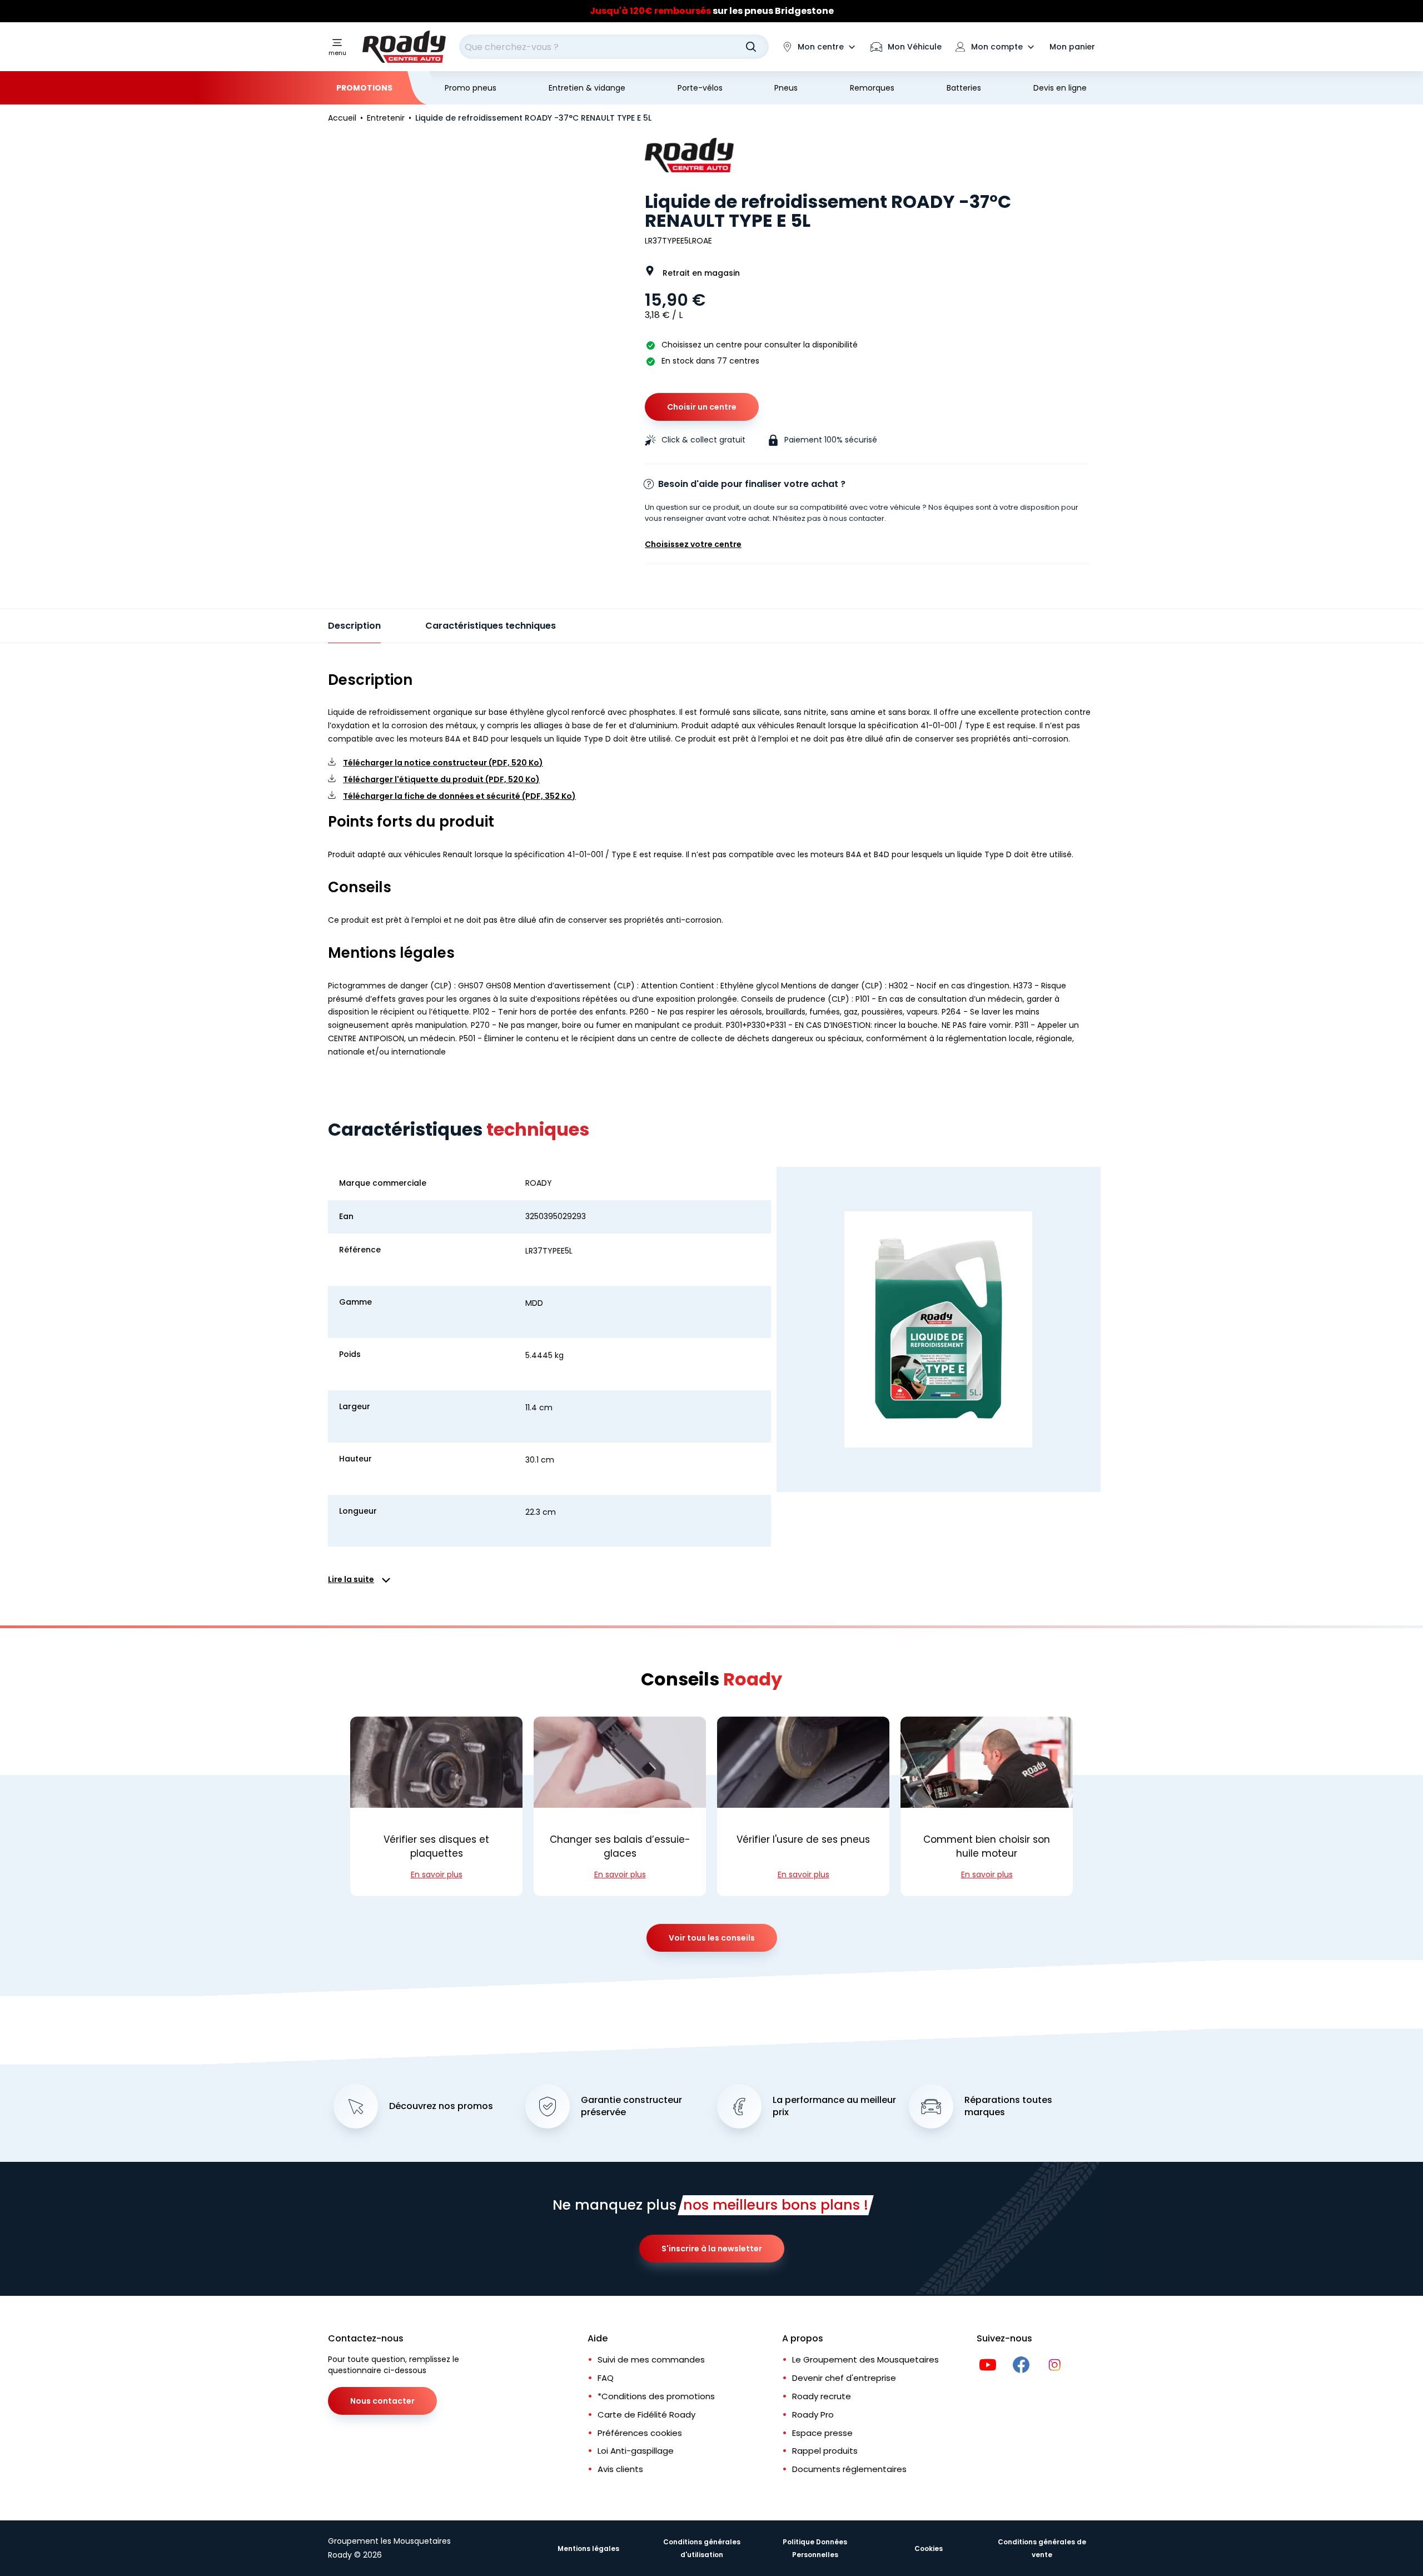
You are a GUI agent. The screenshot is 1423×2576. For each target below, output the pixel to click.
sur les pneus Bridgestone (712, 11)
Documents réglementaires (849, 2469)
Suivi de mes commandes (651, 2359)
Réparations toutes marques (1008, 2107)
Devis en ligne (1060, 88)
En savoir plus (437, 1874)
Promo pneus (471, 88)
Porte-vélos (700, 88)
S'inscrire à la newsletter (712, 2249)
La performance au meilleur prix (834, 2107)
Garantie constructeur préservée (631, 2107)
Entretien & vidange (587, 88)
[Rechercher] (751, 47)
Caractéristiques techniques (491, 626)
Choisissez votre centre (693, 544)
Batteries (964, 88)
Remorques (872, 88)
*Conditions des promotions (656, 2396)
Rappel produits (825, 2451)
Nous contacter (382, 2401)
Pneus (786, 88)
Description (354, 626)
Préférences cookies (640, 2433)
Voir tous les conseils (712, 1938)
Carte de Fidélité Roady (646, 2415)
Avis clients (620, 2469)
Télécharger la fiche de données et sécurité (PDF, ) (459, 796)
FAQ (606, 2378)
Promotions (364, 88)
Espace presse (822, 2433)
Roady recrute (822, 2396)
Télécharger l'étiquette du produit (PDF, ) (441, 779)
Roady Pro (813, 2415)
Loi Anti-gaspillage (636, 2451)
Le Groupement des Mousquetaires (865, 2359)
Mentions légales (588, 2548)
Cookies (929, 2548)
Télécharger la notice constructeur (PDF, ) (443, 763)
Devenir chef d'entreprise (844, 2378)
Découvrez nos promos (441, 2106)
